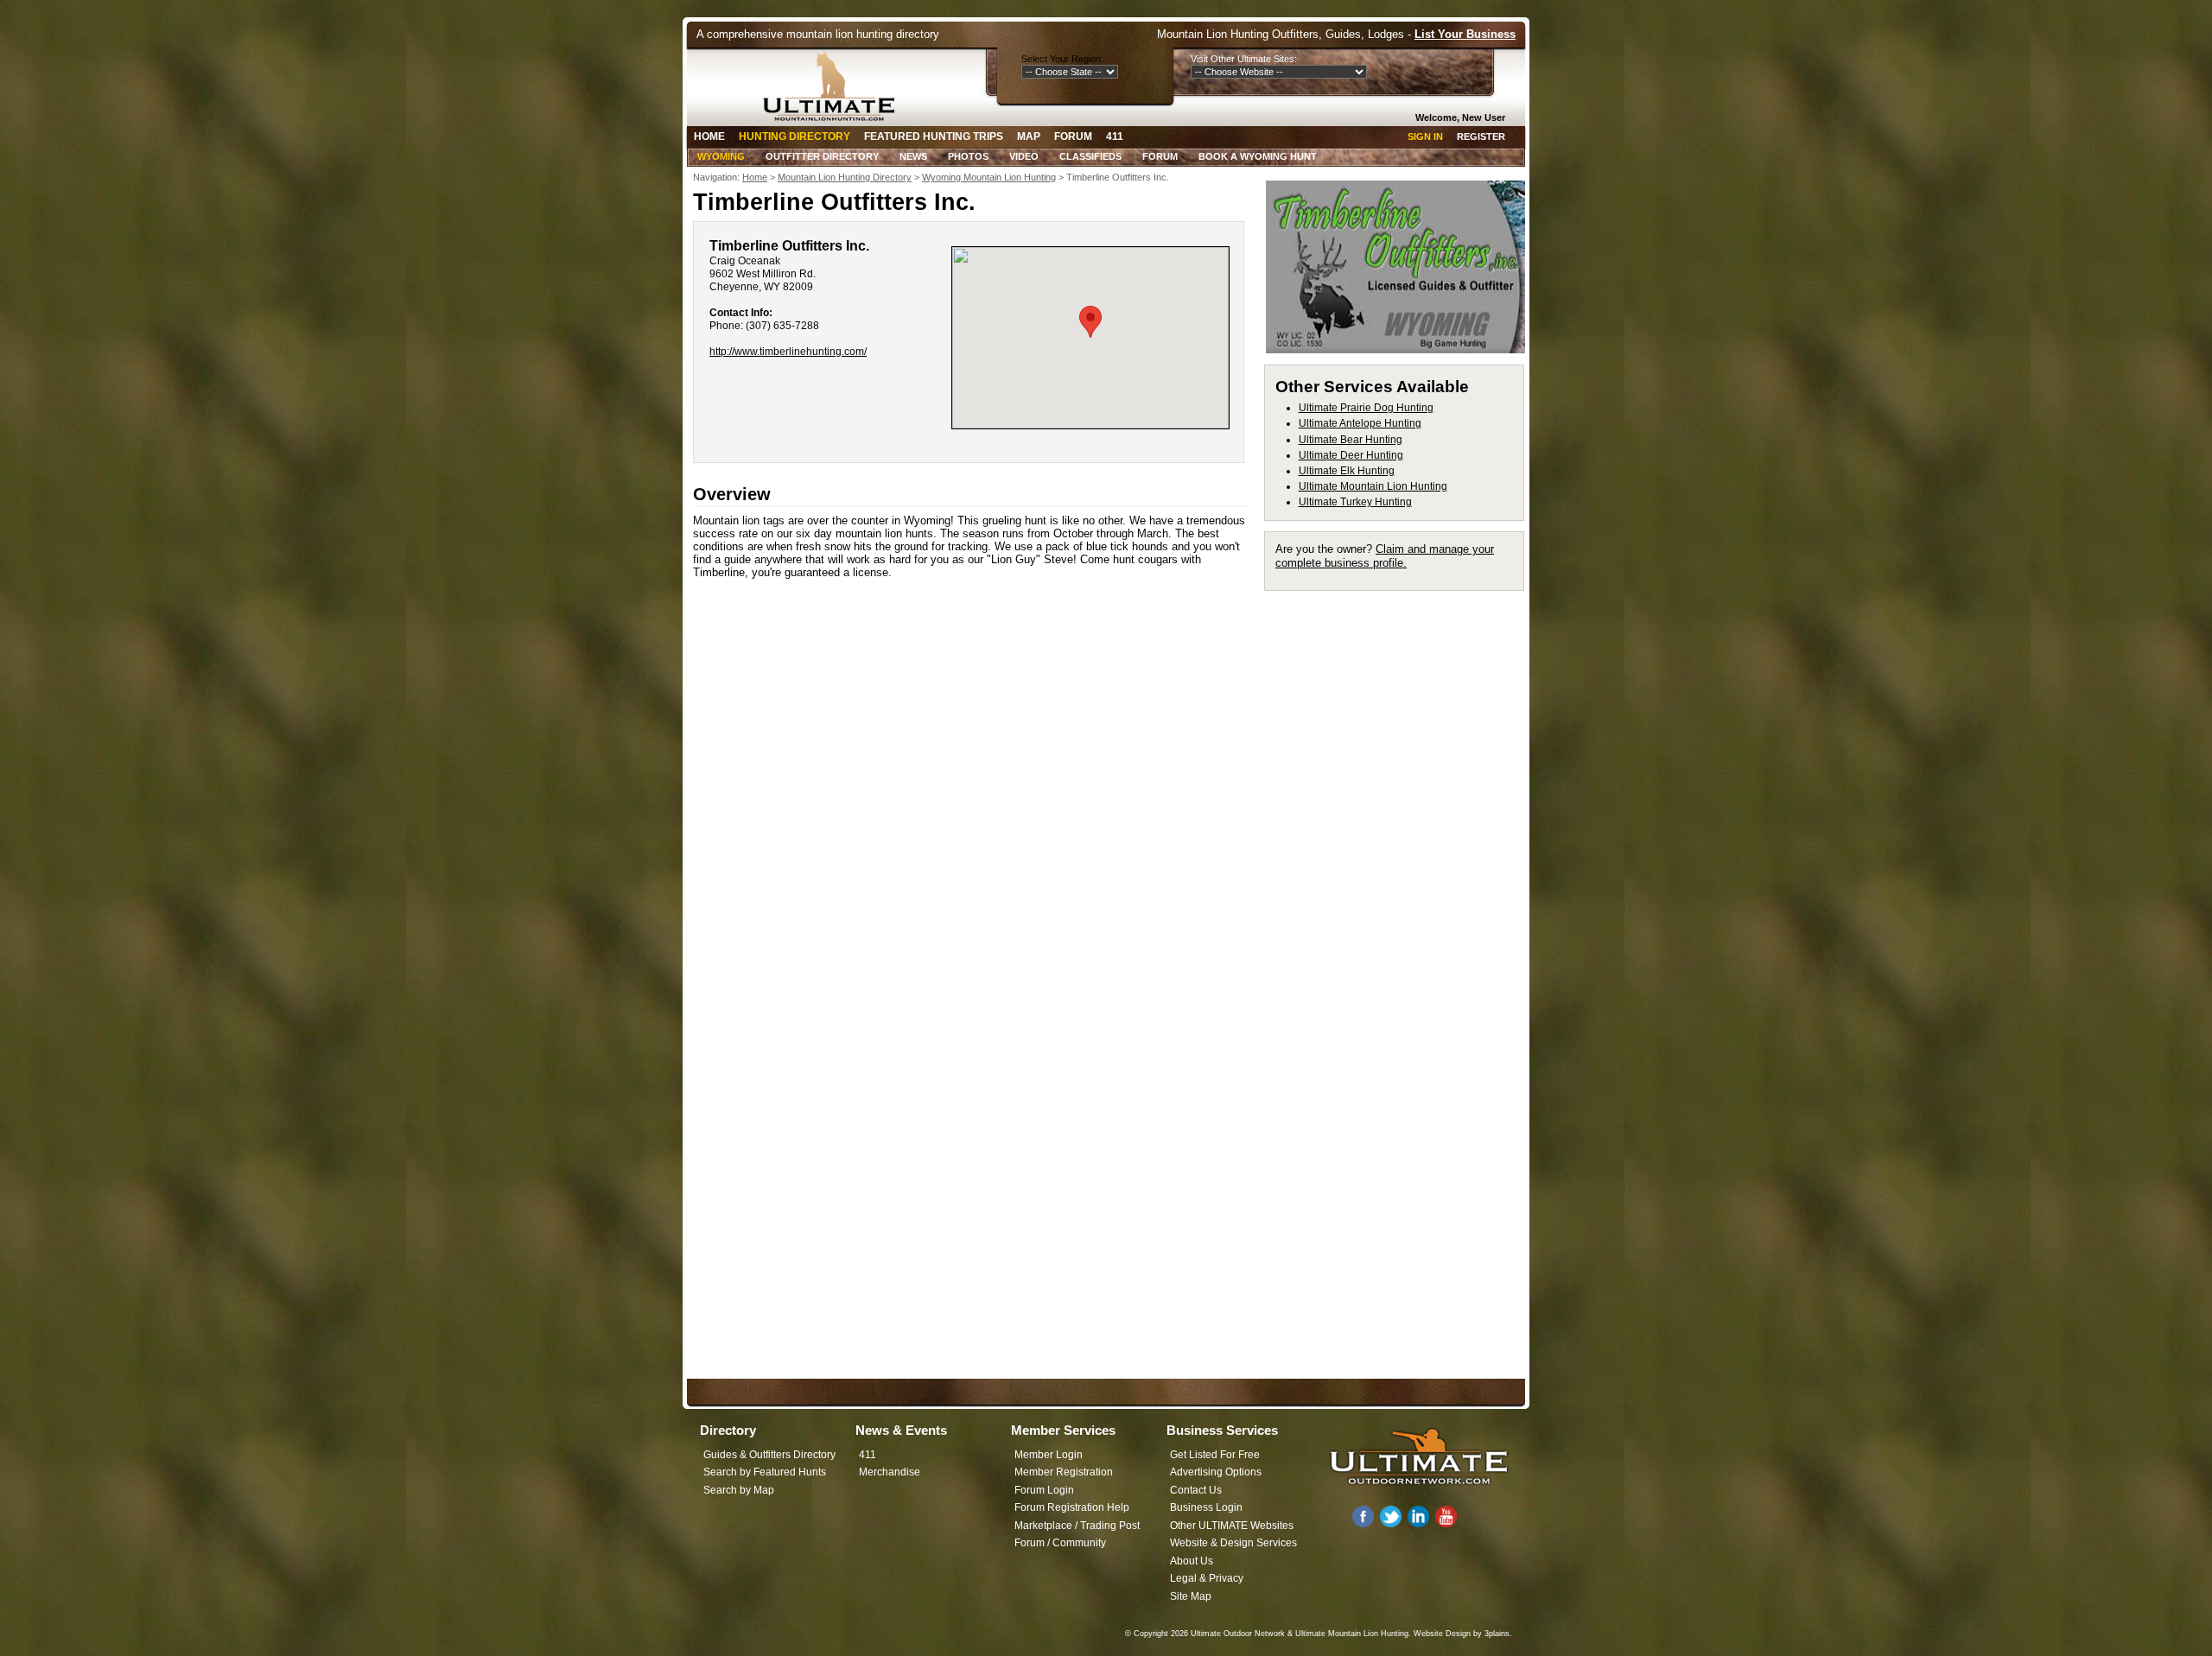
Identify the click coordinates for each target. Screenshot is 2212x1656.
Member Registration (1064, 1472)
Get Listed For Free (1215, 1455)
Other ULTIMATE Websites (1232, 1526)
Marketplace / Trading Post (1077, 1526)
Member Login (1049, 1455)
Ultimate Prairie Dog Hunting (1366, 408)
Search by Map (739, 1490)
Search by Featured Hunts (765, 1472)
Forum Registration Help (1072, 1507)
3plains (1497, 1634)
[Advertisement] (1402, 860)
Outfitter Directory (822, 156)
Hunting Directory (795, 136)
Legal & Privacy (1207, 1578)
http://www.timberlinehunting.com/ (788, 352)
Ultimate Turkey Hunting (1355, 502)
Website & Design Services (1233, 1543)
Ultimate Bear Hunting (1351, 440)
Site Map (1191, 1596)
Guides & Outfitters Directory (769, 1455)
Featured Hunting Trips (934, 136)
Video (1024, 156)
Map (1029, 136)
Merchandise (890, 1472)
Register (1481, 136)
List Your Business (1465, 34)
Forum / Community (1060, 1543)
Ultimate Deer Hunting (1351, 455)
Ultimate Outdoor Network (1238, 1634)
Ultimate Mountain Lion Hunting (1373, 486)
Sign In (1425, 136)
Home (709, 136)
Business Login (1206, 1507)
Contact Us (1196, 1490)
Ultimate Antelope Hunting (1360, 423)
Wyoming (721, 156)
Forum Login (1044, 1490)
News (913, 156)
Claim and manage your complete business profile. (1385, 556)
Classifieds (1090, 156)
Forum (1073, 136)
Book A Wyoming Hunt (1258, 156)
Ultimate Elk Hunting (1347, 471)
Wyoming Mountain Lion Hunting (989, 177)
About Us (1192, 1561)
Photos (968, 156)
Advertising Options (1216, 1472)
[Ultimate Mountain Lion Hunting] (835, 86)
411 (1115, 136)
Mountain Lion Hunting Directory (845, 177)
